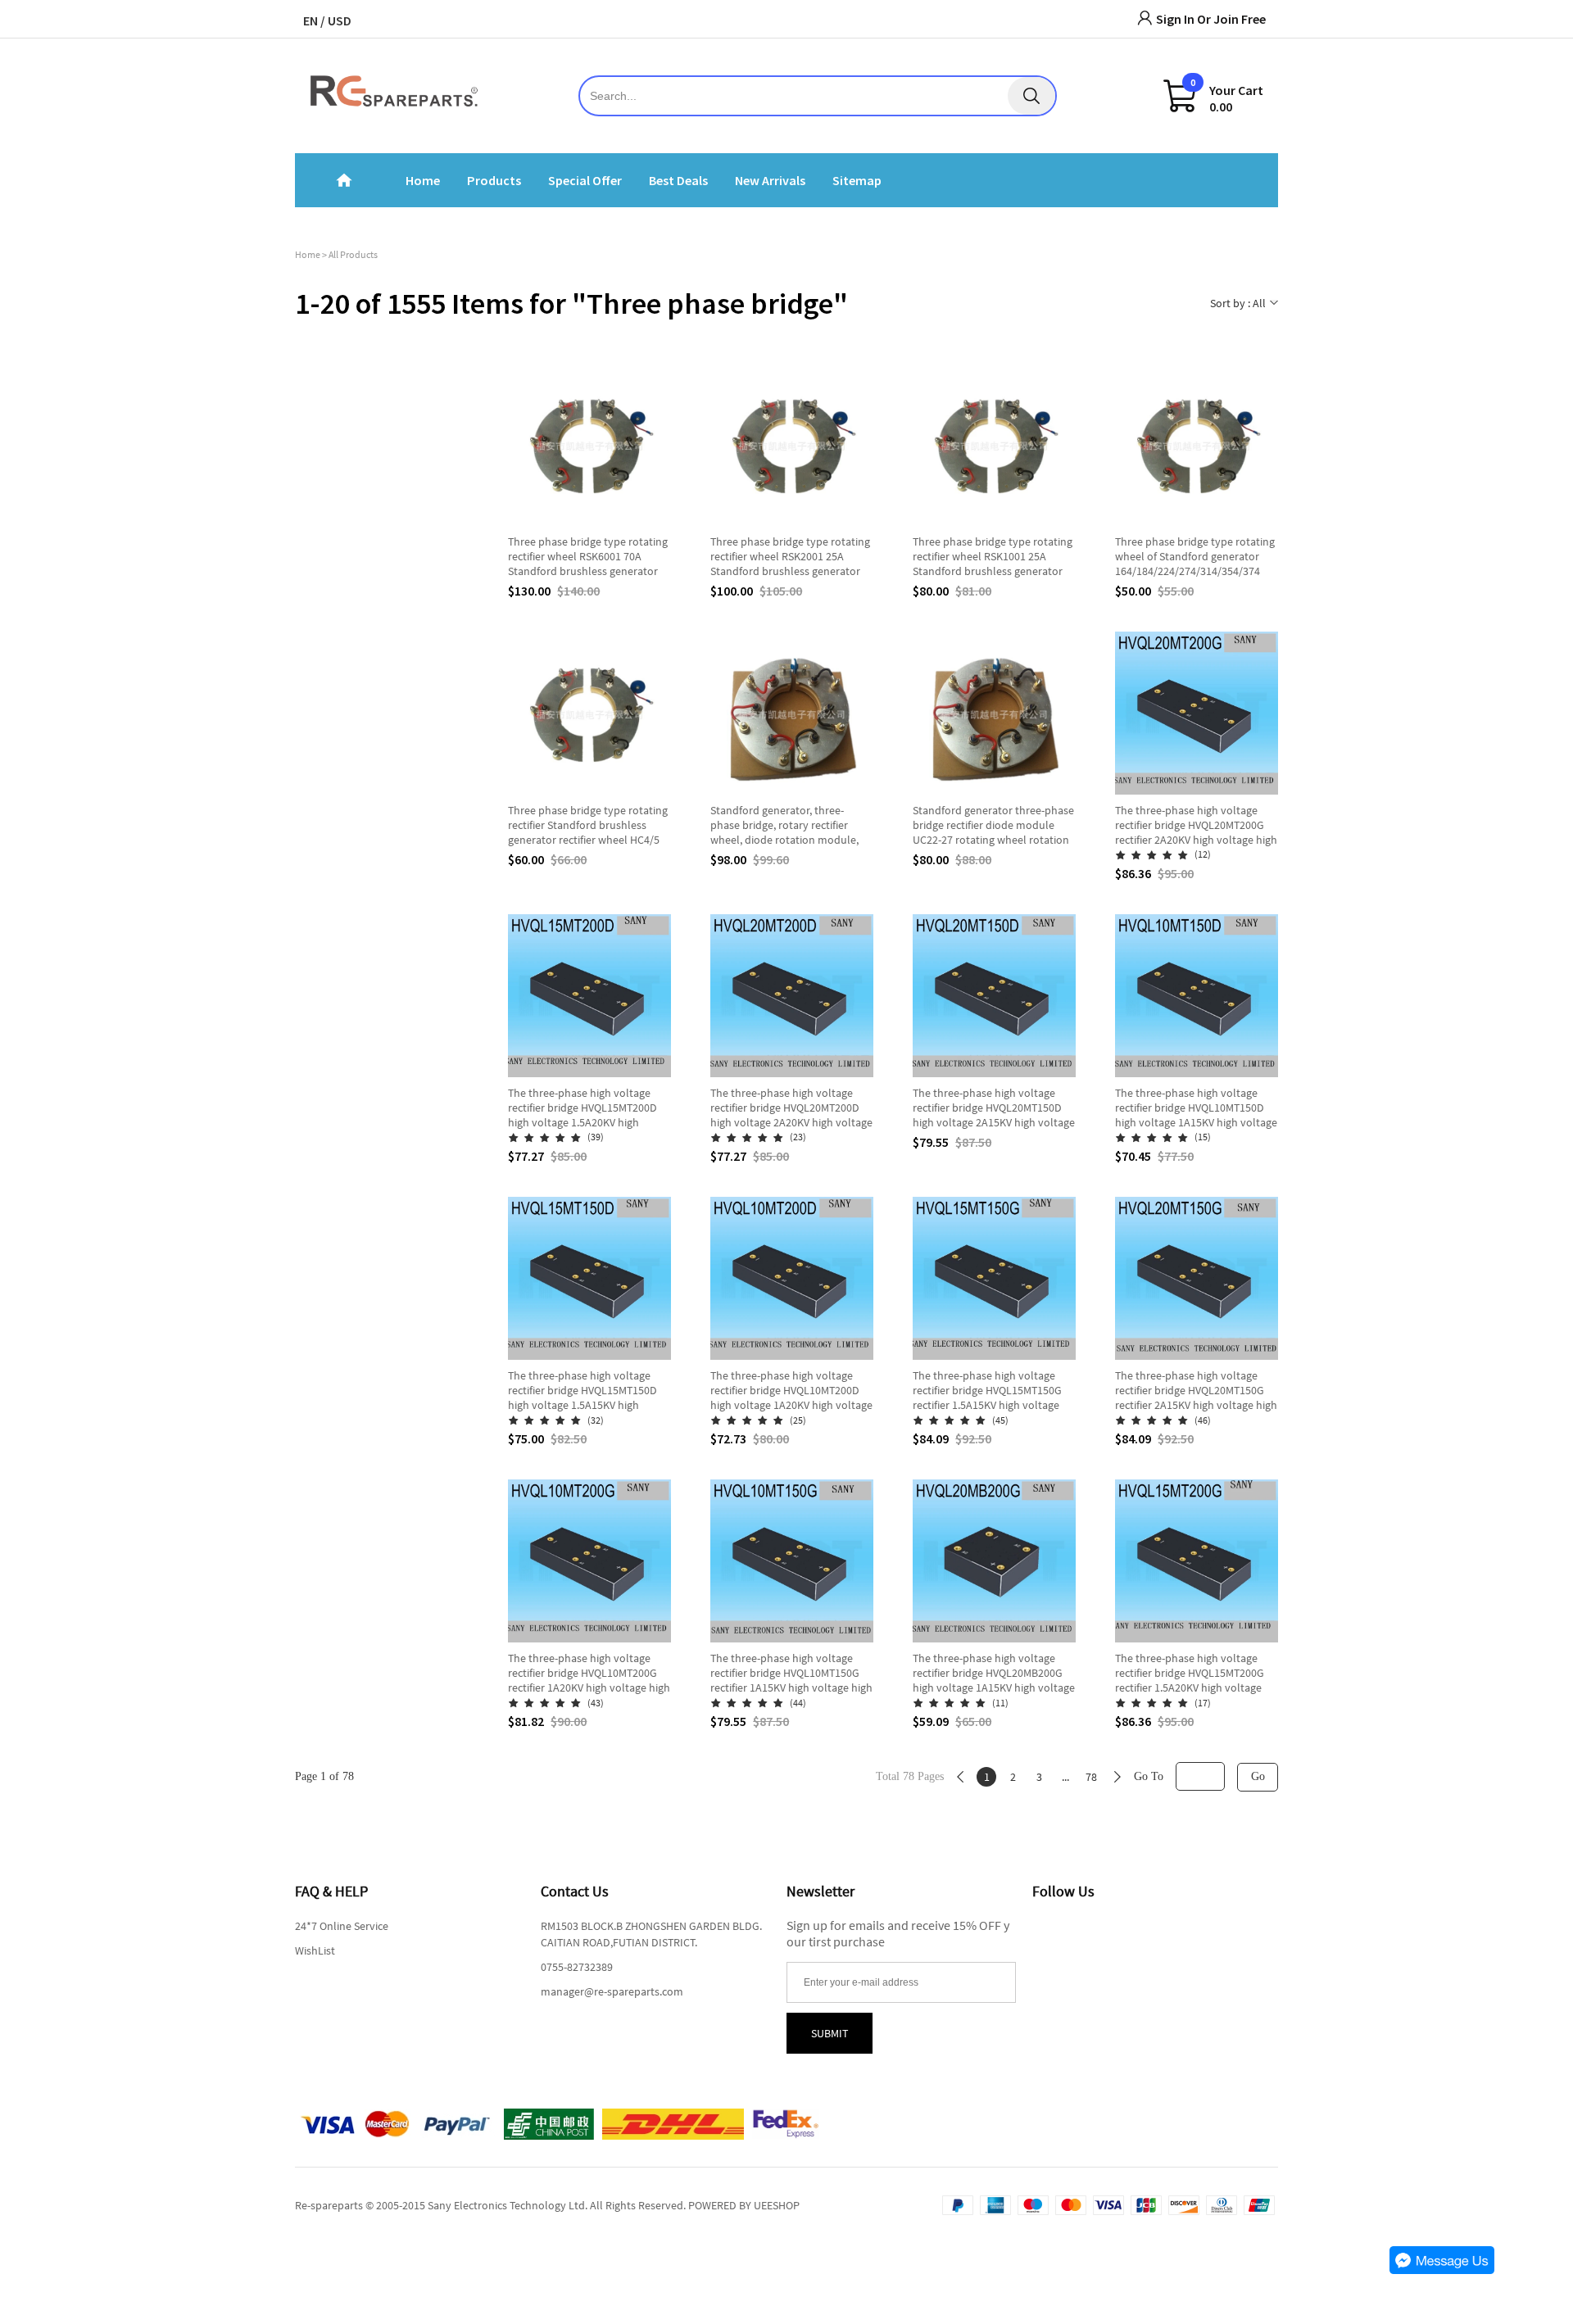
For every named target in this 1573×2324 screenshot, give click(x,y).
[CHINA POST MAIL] (549, 2124)
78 (1091, 1777)
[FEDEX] (786, 2124)
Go (1258, 1776)
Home (308, 254)
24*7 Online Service (342, 1926)
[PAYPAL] (458, 2124)
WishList (315, 1950)
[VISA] (356, 2124)
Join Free (1240, 19)
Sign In (1175, 19)
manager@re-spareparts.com (612, 1991)
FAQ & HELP (331, 1891)
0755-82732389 (577, 1967)
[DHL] (673, 2124)
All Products (353, 254)
